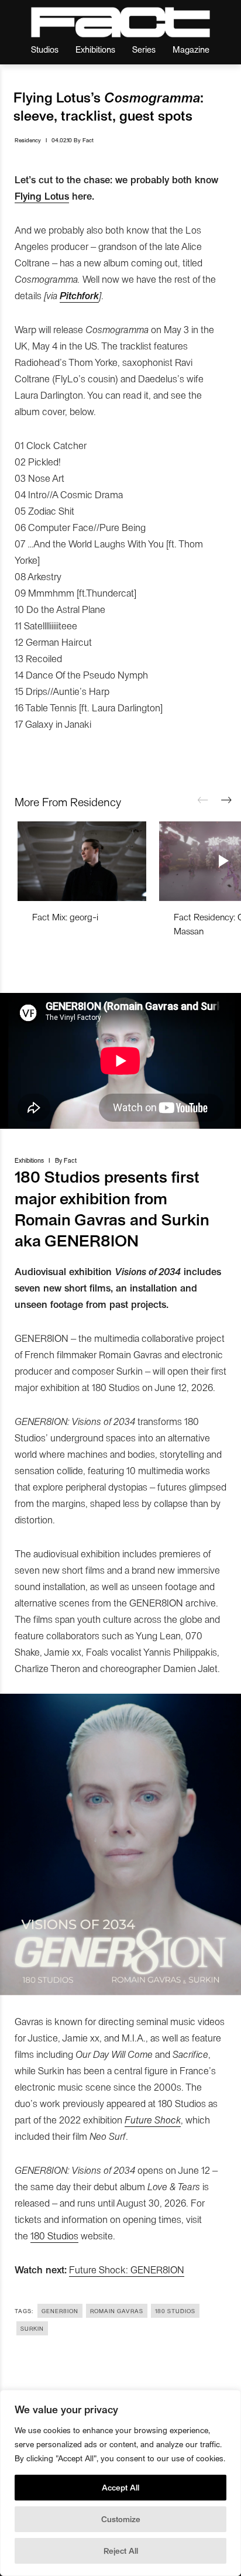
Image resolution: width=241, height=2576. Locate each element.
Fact (88, 140)
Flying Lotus (42, 196)
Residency (28, 140)
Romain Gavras (117, 2311)
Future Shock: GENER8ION (127, 2269)
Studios (45, 49)
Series (144, 49)
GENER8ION (60, 2311)
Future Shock (153, 2119)
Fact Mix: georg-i (65, 917)
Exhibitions (95, 49)
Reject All (121, 2551)
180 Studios (54, 2235)
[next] (226, 800)
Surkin (32, 2328)
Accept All (120, 2487)
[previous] (203, 800)
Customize (121, 2519)
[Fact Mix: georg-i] (82, 861)
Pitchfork (79, 295)
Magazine (191, 49)
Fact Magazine (120, 22)
